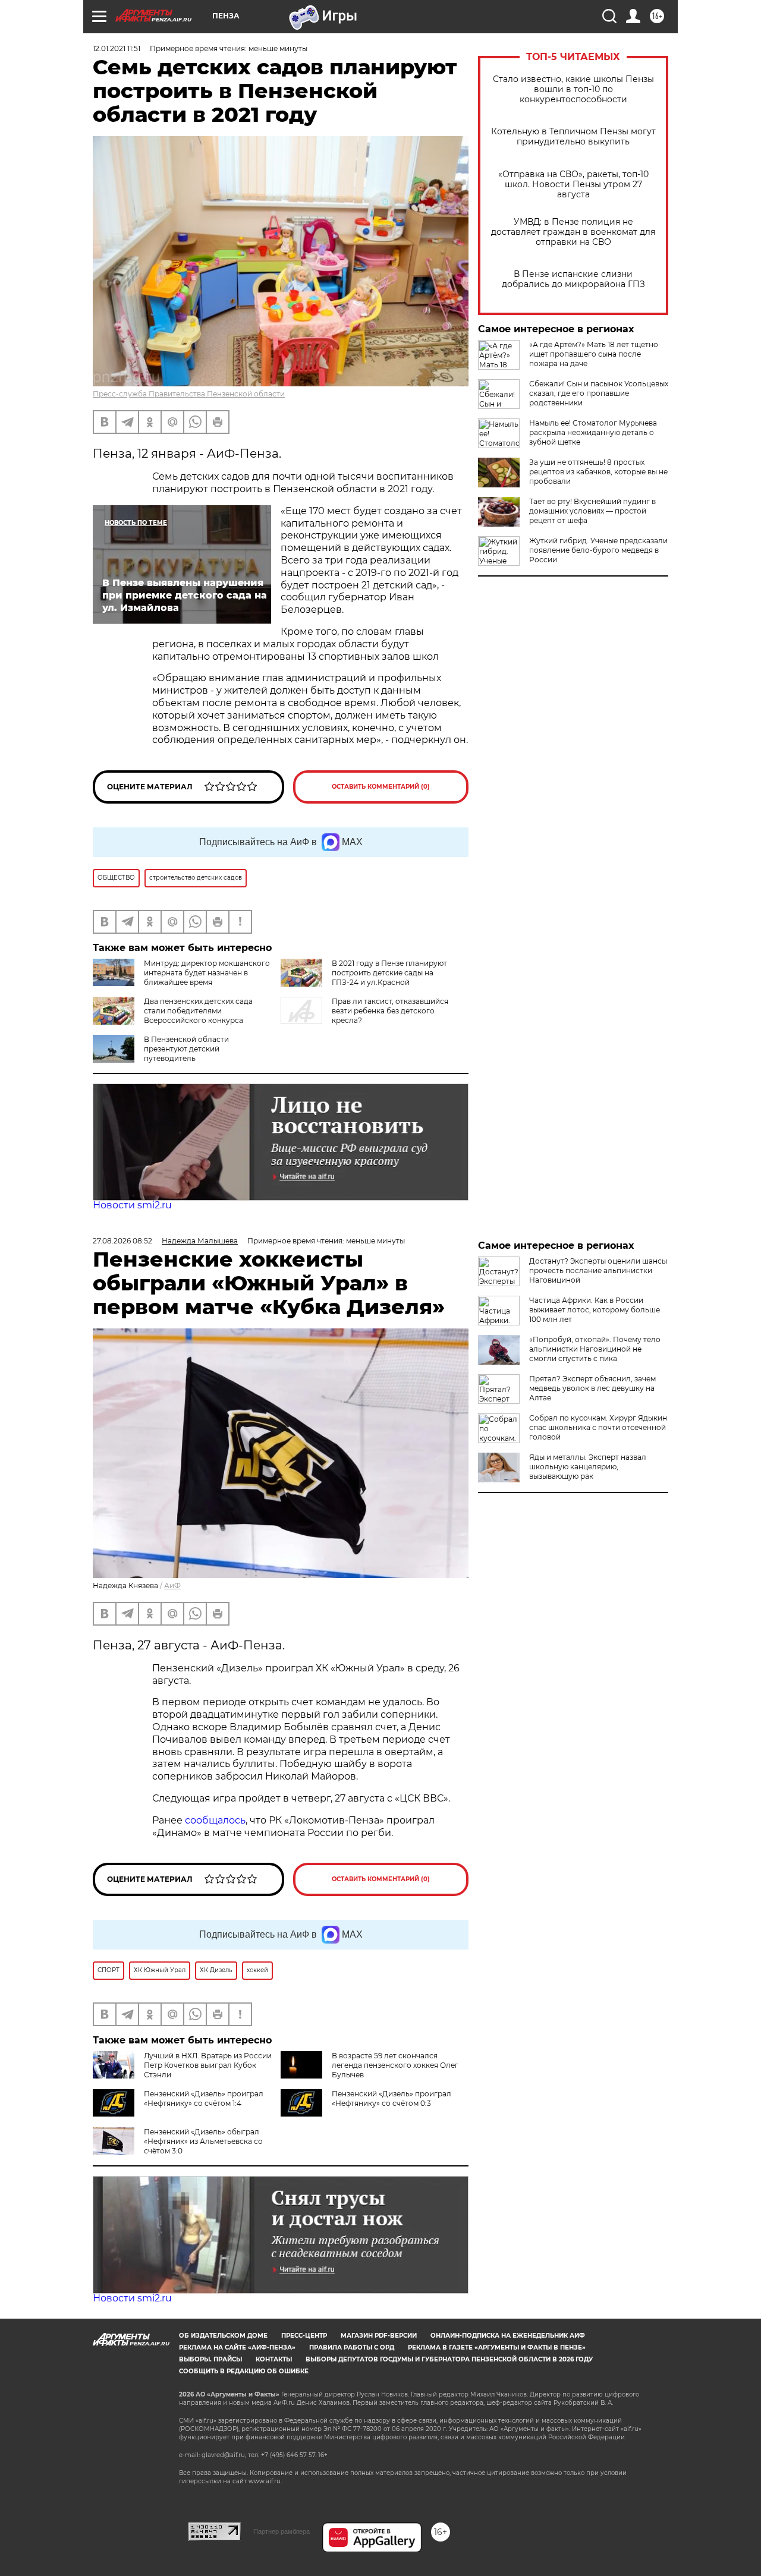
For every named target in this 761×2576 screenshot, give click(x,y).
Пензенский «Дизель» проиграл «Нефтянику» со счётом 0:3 (391, 2098)
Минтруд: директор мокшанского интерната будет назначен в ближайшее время (207, 973)
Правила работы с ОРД (352, 2347)
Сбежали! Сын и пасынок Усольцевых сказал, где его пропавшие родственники (599, 393)
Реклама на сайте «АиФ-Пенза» (237, 2347)
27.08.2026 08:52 (122, 1241)
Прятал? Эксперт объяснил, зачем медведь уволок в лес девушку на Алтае (592, 1388)
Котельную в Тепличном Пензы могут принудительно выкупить (573, 137)
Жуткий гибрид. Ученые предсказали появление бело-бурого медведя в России (598, 550)
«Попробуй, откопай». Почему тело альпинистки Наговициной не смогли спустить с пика (595, 1349)
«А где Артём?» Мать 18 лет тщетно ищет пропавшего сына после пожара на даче (594, 354)
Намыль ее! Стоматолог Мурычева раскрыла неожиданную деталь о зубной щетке (593, 432)
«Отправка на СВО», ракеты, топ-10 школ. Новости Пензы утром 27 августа (573, 185)
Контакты (274, 2359)
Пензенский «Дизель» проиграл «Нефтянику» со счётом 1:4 (204, 2098)
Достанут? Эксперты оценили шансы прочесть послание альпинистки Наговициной (598, 1270)
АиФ (172, 1585)
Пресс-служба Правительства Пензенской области (189, 394)
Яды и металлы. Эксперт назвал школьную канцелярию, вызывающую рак (588, 1467)
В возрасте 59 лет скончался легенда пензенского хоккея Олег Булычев (395, 2065)
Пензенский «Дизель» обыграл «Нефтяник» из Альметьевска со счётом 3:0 (203, 2141)
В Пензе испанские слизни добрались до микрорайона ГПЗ (573, 279)
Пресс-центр (304, 2336)
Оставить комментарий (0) (381, 787)
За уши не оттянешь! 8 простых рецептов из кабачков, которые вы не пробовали (598, 472)
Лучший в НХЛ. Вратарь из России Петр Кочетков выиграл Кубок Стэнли (208, 2065)
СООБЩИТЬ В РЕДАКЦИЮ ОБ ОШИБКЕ (244, 2371)
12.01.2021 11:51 (117, 48)
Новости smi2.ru (132, 1205)
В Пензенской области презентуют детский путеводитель (186, 1049)
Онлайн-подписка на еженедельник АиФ (508, 2336)
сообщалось (215, 1820)
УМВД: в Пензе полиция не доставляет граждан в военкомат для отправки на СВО (573, 232)
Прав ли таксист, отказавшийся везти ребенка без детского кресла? (390, 1011)
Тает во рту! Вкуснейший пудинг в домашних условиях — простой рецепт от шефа (592, 511)
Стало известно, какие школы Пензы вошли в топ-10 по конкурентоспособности (573, 89)
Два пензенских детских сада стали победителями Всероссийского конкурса (198, 1011)
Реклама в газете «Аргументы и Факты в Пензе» (497, 2347)
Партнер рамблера (282, 2531)
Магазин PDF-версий (379, 2336)
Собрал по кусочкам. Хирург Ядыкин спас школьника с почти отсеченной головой (598, 1427)
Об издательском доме (223, 2336)
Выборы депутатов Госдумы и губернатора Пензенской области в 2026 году (449, 2359)
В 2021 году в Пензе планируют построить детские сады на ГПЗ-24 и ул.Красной (389, 973)
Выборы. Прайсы (210, 2359)
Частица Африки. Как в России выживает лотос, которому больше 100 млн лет (595, 1310)
